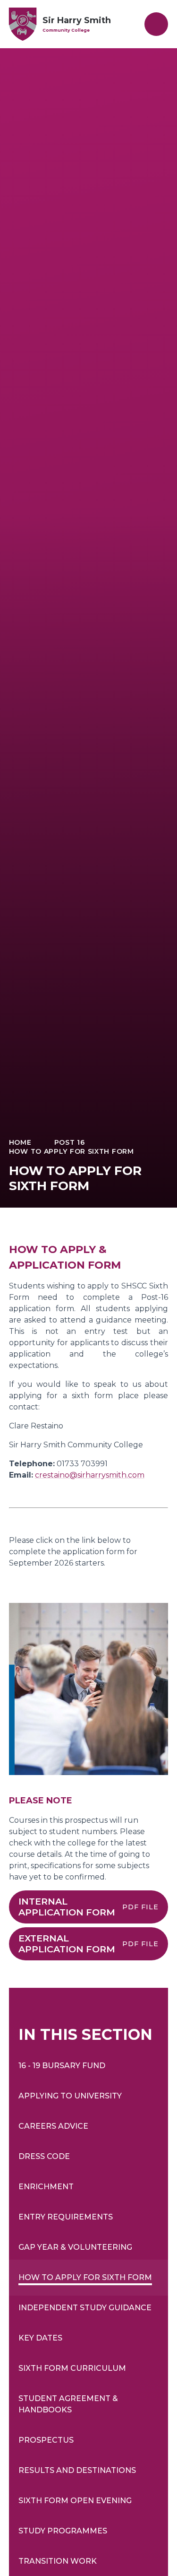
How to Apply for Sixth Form (72, 1151)
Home (20, 1142)
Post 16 (70, 1142)
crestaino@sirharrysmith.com (90, 1475)
